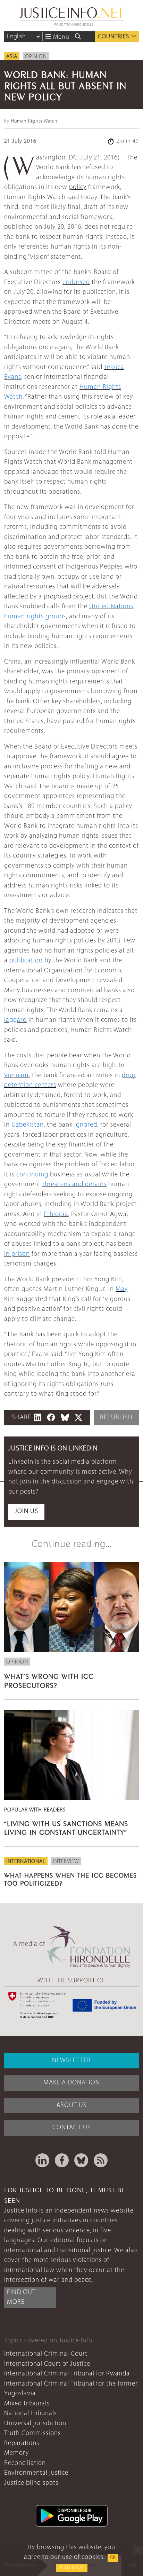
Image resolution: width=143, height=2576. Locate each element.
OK (113, 2558)
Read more (72, 2568)
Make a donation (72, 2083)
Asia (12, 57)
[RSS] (101, 2160)
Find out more (21, 2297)
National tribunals (31, 2414)
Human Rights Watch (34, 121)
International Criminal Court (46, 2354)
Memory (16, 2453)
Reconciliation (25, 2463)
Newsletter (71, 2061)
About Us (71, 2105)
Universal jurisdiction (35, 2424)
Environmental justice (36, 2473)
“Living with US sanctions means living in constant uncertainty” (66, 1827)
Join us (26, 1512)
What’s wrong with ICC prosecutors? (49, 1680)
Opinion (36, 57)
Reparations (22, 2444)
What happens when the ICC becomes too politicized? (70, 1878)
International (26, 1862)
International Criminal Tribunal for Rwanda (67, 2374)
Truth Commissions (32, 2433)
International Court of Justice (47, 2364)
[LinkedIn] (42, 2160)
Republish (116, 1418)
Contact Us (72, 2128)
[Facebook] (62, 2160)
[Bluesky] (81, 2160)
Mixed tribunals (27, 2404)
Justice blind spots (31, 2483)
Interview (66, 1862)
